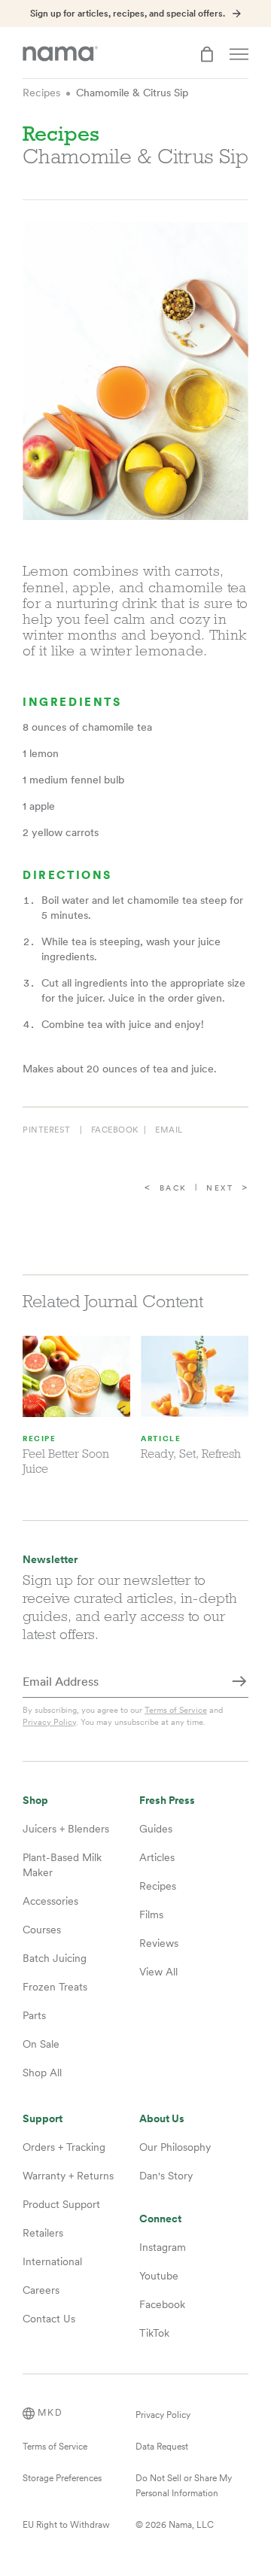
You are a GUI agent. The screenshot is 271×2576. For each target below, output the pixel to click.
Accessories (50, 1901)
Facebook (162, 2304)
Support (43, 2119)
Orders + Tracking (64, 2147)
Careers (41, 2290)
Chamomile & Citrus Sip (132, 93)
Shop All (42, 2073)
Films (151, 1915)
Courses (42, 1930)
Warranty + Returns (68, 2176)
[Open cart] (207, 54)
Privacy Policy (49, 1722)
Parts (34, 2015)
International (52, 2261)
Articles (157, 1857)
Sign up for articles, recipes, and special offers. (128, 14)
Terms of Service (176, 1710)
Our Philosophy (175, 2147)
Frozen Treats (55, 1987)
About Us (162, 2119)
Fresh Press (167, 1800)
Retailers (43, 2233)
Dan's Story (166, 2176)
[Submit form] (239, 1683)
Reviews (159, 1943)
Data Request (162, 2447)
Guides (156, 1829)
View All (158, 1972)
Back (174, 1188)
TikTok (154, 2333)
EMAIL (169, 1130)
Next (220, 1188)
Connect (160, 2219)
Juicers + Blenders (66, 1829)
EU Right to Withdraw (66, 2525)
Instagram (163, 2247)
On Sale (41, 2044)
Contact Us (49, 2319)
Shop (35, 1800)
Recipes (41, 93)
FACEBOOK (115, 1130)
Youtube (159, 2276)
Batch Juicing (55, 1958)
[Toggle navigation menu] (239, 54)
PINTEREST (47, 1130)
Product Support (61, 2204)
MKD (50, 2413)
